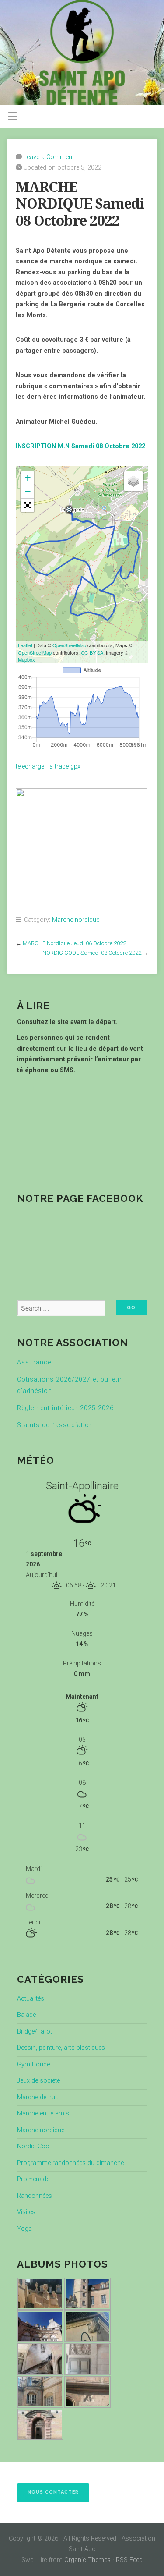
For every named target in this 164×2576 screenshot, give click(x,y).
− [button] (28, 491)
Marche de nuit (38, 2097)
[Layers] (133, 481)
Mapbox (26, 659)
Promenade (33, 2179)
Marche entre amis (43, 2114)
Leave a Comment (49, 157)
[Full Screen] (28, 505)
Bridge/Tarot (35, 2032)
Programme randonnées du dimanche (70, 2163)
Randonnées (35, 2196)
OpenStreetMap (69, 645)
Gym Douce (33, 2064)
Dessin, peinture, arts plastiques (61, 2048)
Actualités (31, 1999)
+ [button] (28, 478)
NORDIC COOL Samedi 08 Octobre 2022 (92, 953)
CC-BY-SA (92, 652)
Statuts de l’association (55, 1425)
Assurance (34, 1362)
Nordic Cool (34, 2146)
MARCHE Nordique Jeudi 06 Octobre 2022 (74, 943)
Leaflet (25, 645)
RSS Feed (129, 2560)
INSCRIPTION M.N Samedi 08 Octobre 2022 (80, 446)
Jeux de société (38, 2081)
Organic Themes (87, 2560)
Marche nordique (76, 920)
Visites (26, 2212)
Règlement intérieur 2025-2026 (65, 1408)
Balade (26, 2015)
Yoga (24, 2229)
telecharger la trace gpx (48, 767)
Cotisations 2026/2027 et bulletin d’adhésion (70, 1385)
